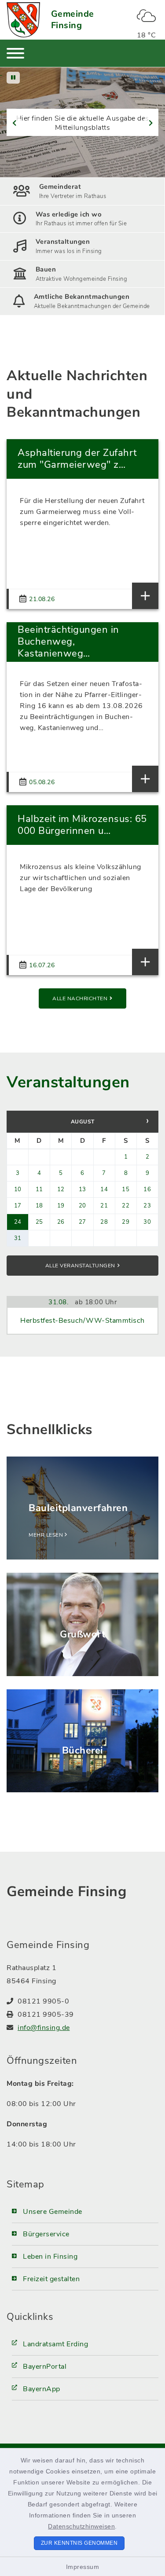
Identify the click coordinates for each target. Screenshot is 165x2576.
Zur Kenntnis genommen (79, 2543)
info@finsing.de (44, 2028)
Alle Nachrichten (80, 998)
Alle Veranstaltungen (80, 1266)
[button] (12, 123)
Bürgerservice (46, 2234)
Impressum (83, 2567)
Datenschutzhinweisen (81, 2526)
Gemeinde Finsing (73, 20)
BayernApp (42, 2389)
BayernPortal (45, 2367)
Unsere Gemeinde (53, 2212)
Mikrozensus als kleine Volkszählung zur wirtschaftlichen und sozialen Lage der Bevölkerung (81, 878)
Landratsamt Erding (55, 2344)
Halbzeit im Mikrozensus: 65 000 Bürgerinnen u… (82, 825)
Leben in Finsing (50, 2257)
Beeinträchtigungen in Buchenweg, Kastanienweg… (68, 642)
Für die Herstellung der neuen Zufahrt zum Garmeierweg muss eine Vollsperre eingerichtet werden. (82, 512)
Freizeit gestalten (51, 2279)
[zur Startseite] (23, 20)
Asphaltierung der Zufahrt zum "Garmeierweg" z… (77, 459)
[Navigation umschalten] (15, 53)
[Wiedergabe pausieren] (13, 78)
